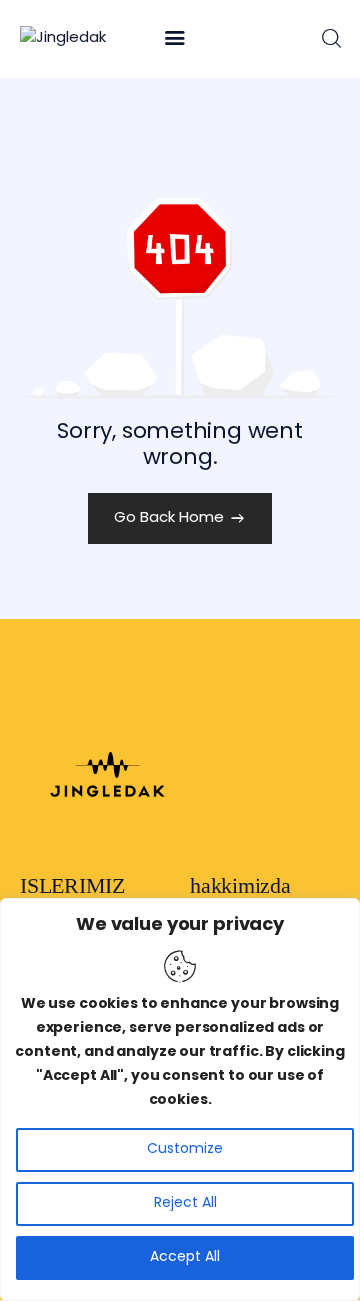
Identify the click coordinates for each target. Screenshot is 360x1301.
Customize (185, 1149)
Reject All (185, 1203)
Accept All (185, 1257)
